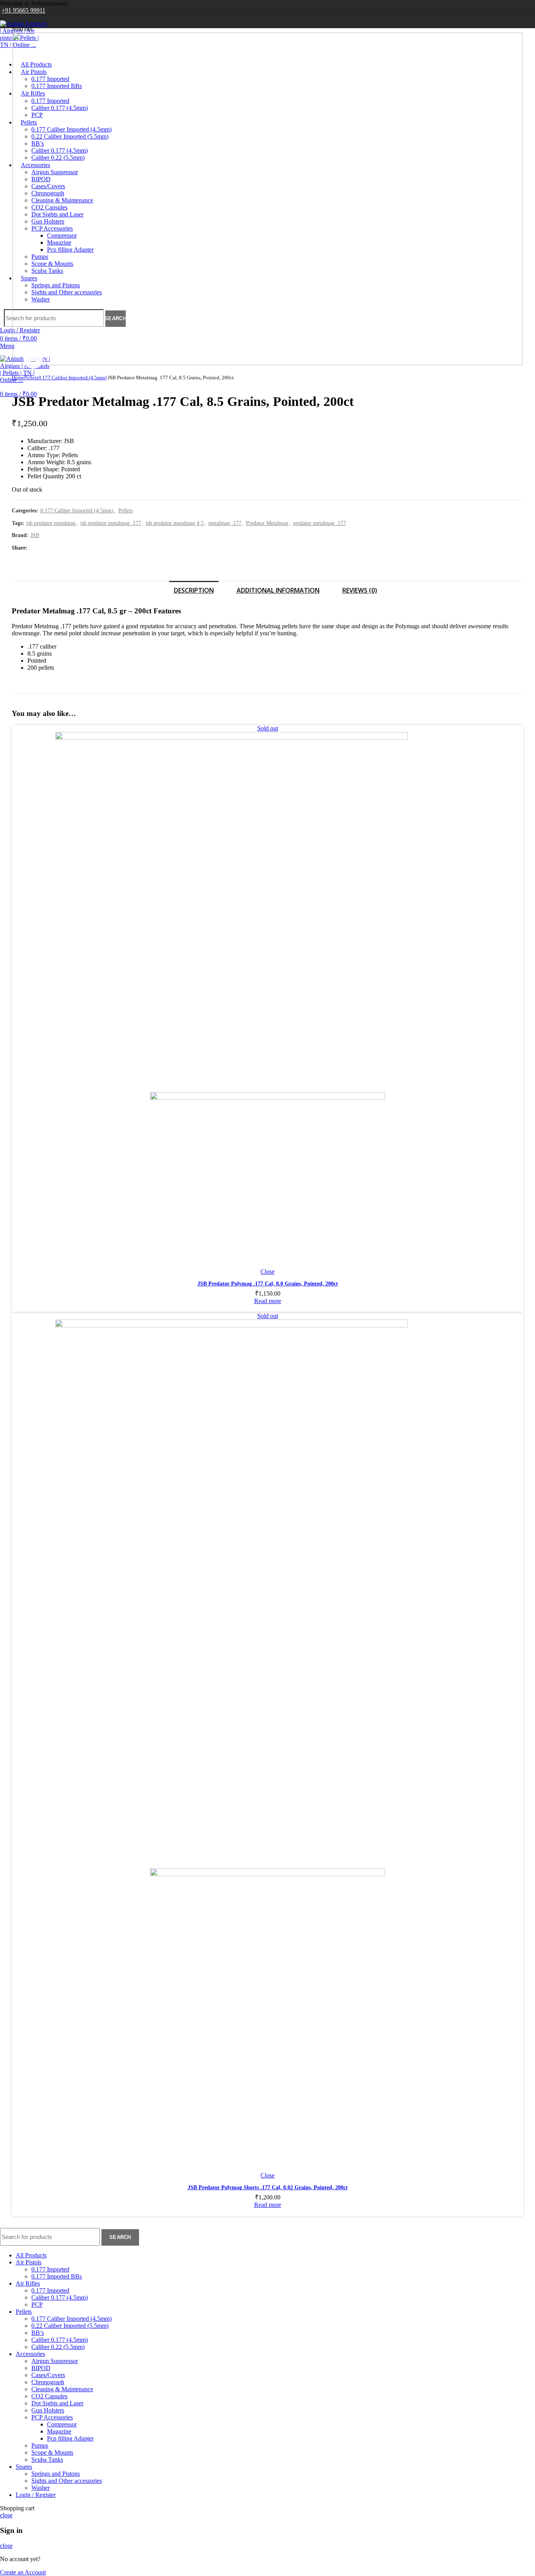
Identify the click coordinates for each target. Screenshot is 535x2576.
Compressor (62, 2424)
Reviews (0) (360, 590)
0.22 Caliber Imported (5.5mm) (70, 2326)
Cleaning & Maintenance (62, 2389)
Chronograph (48, 2382)
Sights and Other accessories (67, 2481)
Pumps (40, 2445)
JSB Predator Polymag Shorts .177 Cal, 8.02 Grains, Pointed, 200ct (268, 2188)
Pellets (31, 378)
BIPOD (41, 2368)
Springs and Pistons (56, 2474)
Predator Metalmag (267, 523)
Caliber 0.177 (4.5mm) (60, 2297)
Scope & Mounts (52, 2453)
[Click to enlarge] (33, 359)
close (6, 2515)
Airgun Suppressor (55, 2361)
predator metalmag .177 (319, 523)
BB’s (38, 2333)
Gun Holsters (48, 2410)
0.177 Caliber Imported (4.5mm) (72, 378)
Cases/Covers (48, 2375)
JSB (35, 535)
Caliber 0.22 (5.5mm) (58, 2347)
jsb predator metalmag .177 (111, 523)
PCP (37, 2305)
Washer (41, 2488)
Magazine (59, 2431)
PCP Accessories (52, 2417)
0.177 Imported (50, 2269)
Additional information (278, 590)
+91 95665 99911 (23, 10)
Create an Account (23, 2572)
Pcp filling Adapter (70, 2438)
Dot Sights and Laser (57, 2403)
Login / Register (36, 2495)
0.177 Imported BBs (57, 2276)
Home (18, 378)
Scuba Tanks (47, 2460)
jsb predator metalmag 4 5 (175, 523)
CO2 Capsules (49, 2396)
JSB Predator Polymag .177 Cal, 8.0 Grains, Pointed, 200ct (268, 1284)
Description (194, 590)
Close (267, 1272)
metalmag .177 (225, 523)
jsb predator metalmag (51, 523)
